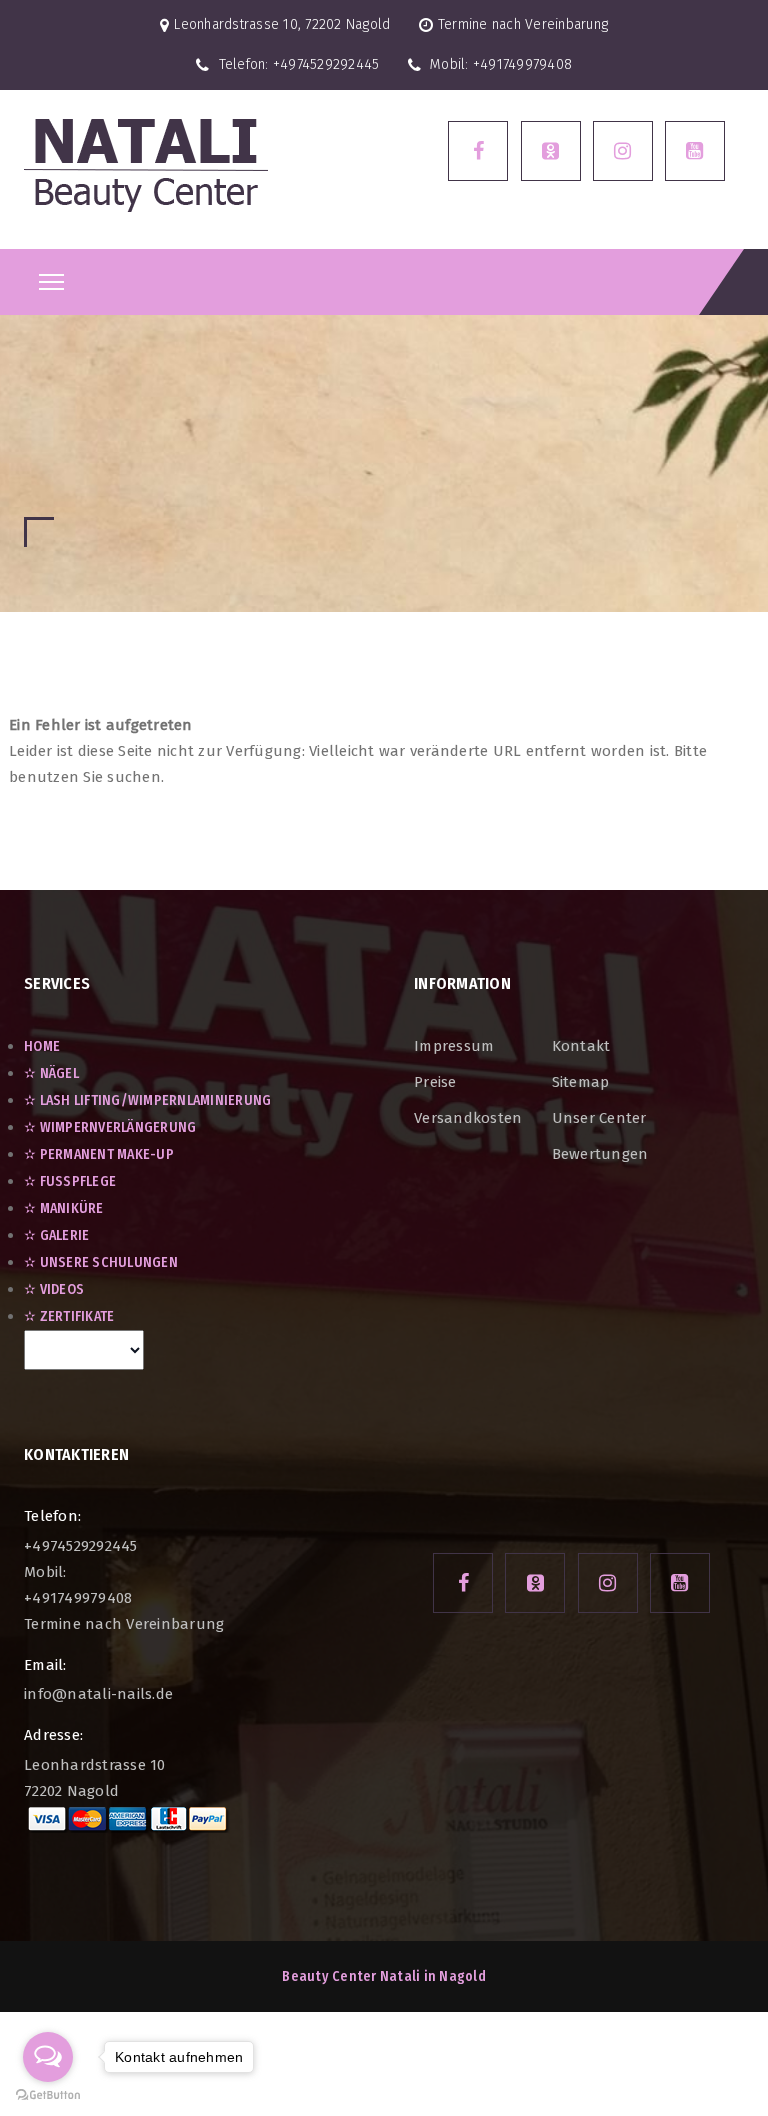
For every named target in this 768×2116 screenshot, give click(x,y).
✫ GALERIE (56, 1235)
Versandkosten (468, 1118)
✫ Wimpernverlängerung (110, 1127)
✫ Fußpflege (70, 1181)
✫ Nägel (51, 1073)
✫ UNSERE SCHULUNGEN (101, 1262)
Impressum (454, 1046)
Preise (435, 1082)
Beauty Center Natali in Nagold (384, 1976)
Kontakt (581, 1046)
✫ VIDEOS (54, 1289)
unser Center (599, 1118)
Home (42, 1046)
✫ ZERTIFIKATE (69, 1316)
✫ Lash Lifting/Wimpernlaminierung (147, 1100)
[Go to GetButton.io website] (48, 2095)
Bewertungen (600, 1154)
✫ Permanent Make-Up (99, 1154)
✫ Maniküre (64, 1208)
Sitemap (581, 1082)
